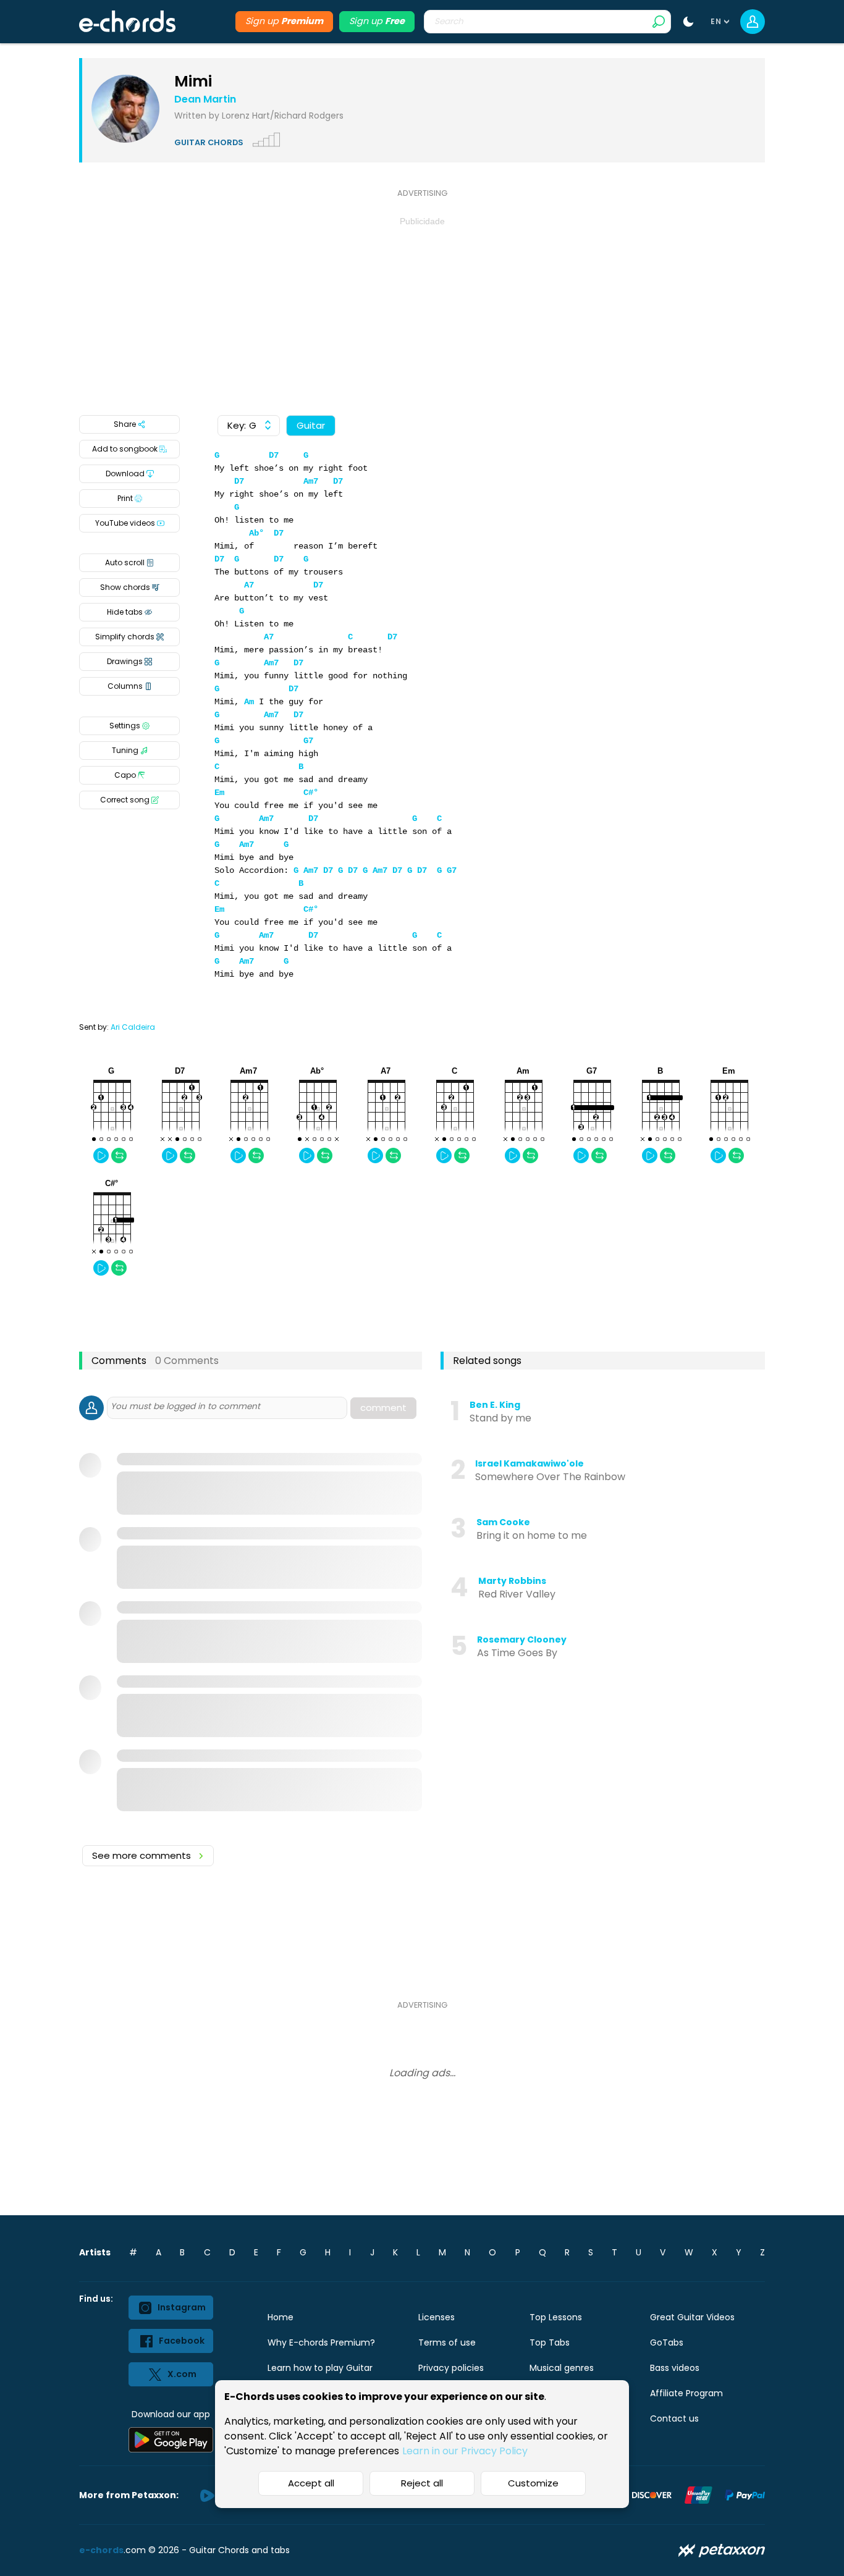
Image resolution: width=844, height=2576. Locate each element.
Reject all (422, 2483)
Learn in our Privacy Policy (465, 2451)
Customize (533, 2483)
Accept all (311, 2483)
